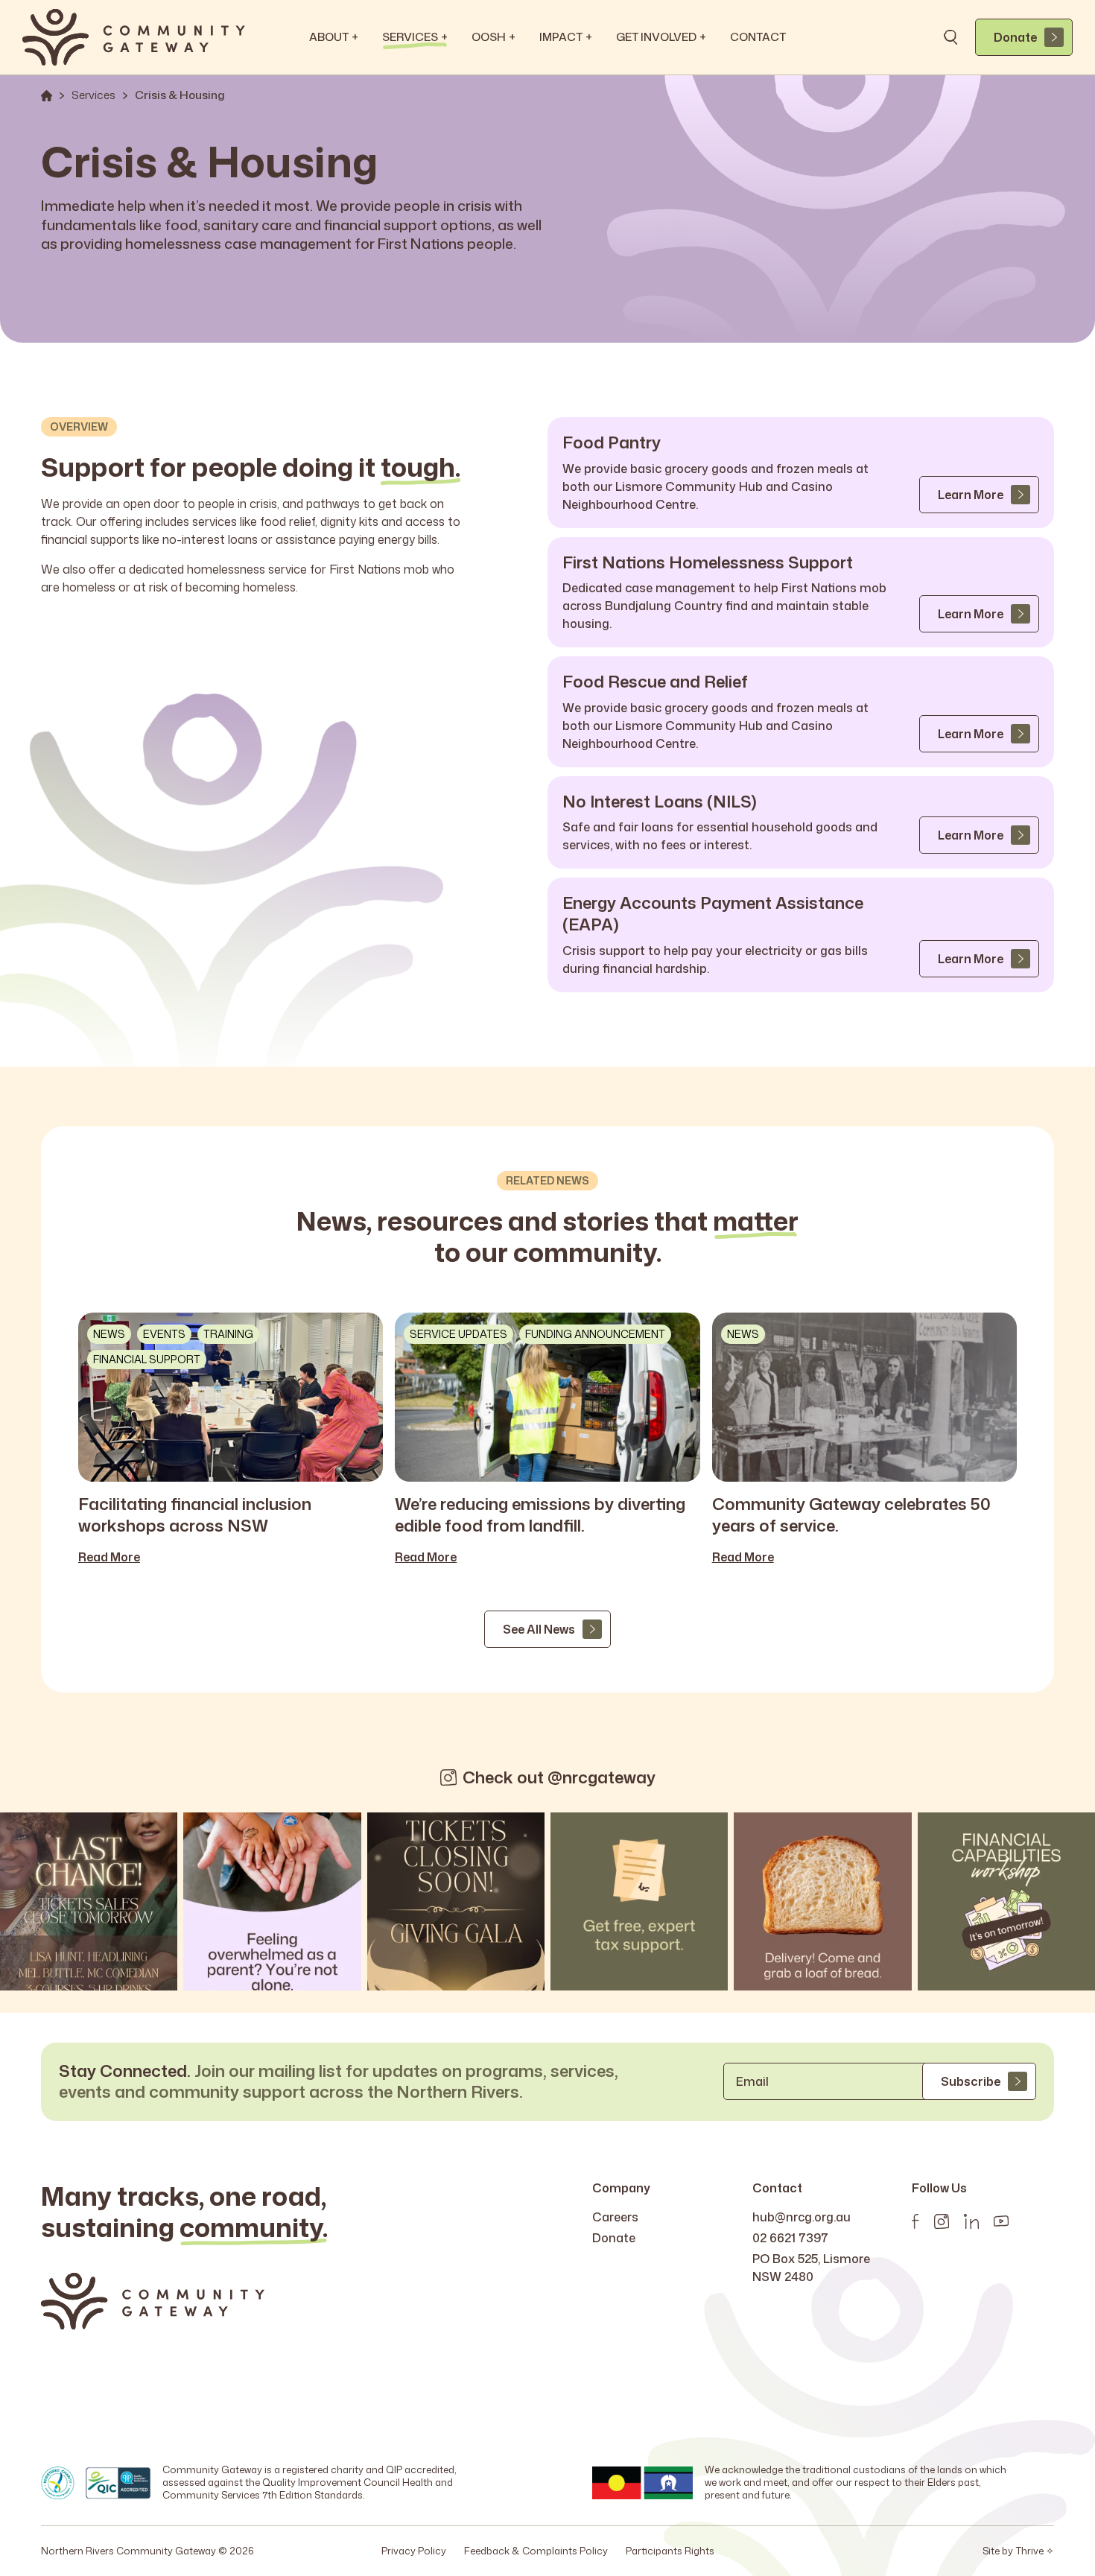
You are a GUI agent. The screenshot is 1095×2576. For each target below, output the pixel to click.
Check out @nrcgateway (559, 1778)
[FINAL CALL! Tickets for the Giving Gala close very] (456, 1901)
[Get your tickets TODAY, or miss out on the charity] (89, 1901)
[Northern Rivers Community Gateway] (134, 37)
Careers (615, 2217)
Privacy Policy (414, 2551)
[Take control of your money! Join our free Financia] (1006, 1901)
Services (415, 37)
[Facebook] (915, 2221)
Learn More (971, 495)
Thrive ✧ (1035, 2551)
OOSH (493, 37)
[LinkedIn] (971, 2221)
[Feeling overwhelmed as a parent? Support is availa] (272, 1901)
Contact (758, 37)
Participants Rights (670, 2551)
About (334, 37)
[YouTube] (1001, 2221)
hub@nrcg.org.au (802, 2217)
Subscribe (971, 2081)
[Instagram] (942, 2221)
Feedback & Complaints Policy (536, 2551)
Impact (566, 37)
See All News (539, 1629)
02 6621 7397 (790, 2238)
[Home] (47, 96)
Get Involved (661, 37)
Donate (1015, 37)
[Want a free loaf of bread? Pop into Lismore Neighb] (822, 1901)
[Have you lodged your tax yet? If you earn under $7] (639, 1901)
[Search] (950, 37)
